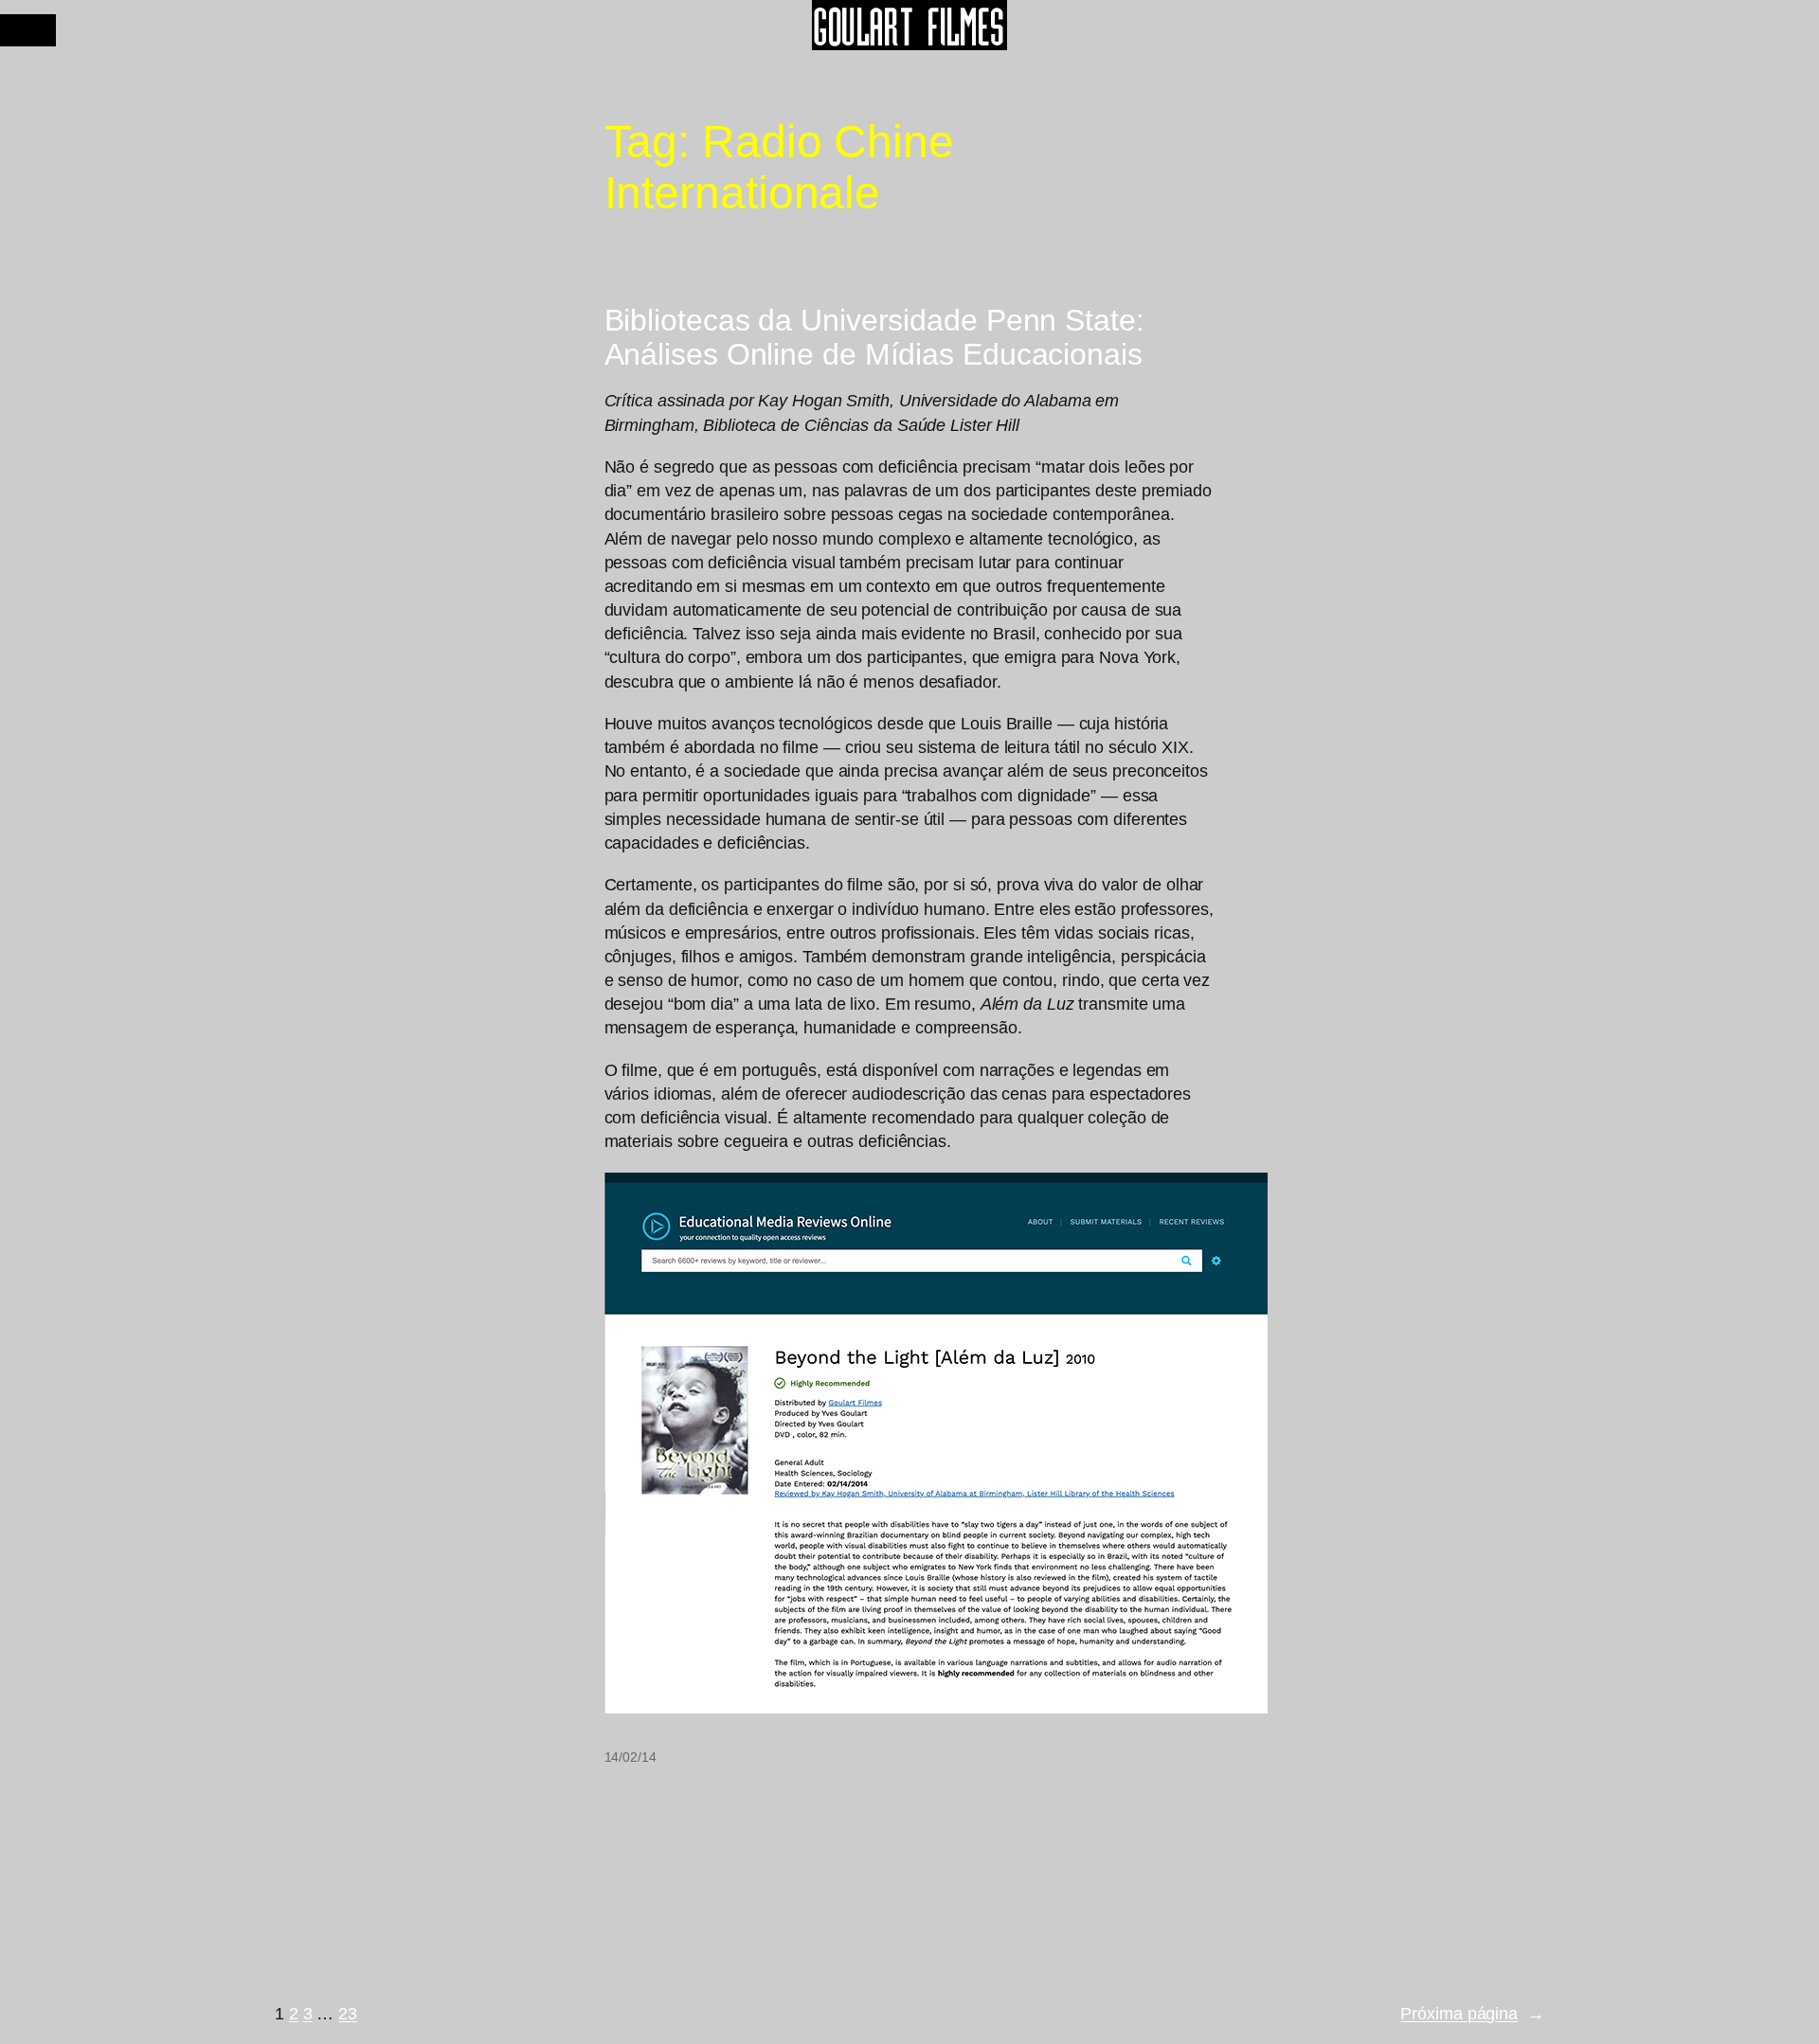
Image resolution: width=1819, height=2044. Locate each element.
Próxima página (1472, 2014)
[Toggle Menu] (28, 30)
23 (348, 2014)
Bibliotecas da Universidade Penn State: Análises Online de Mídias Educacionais (874, 337)
